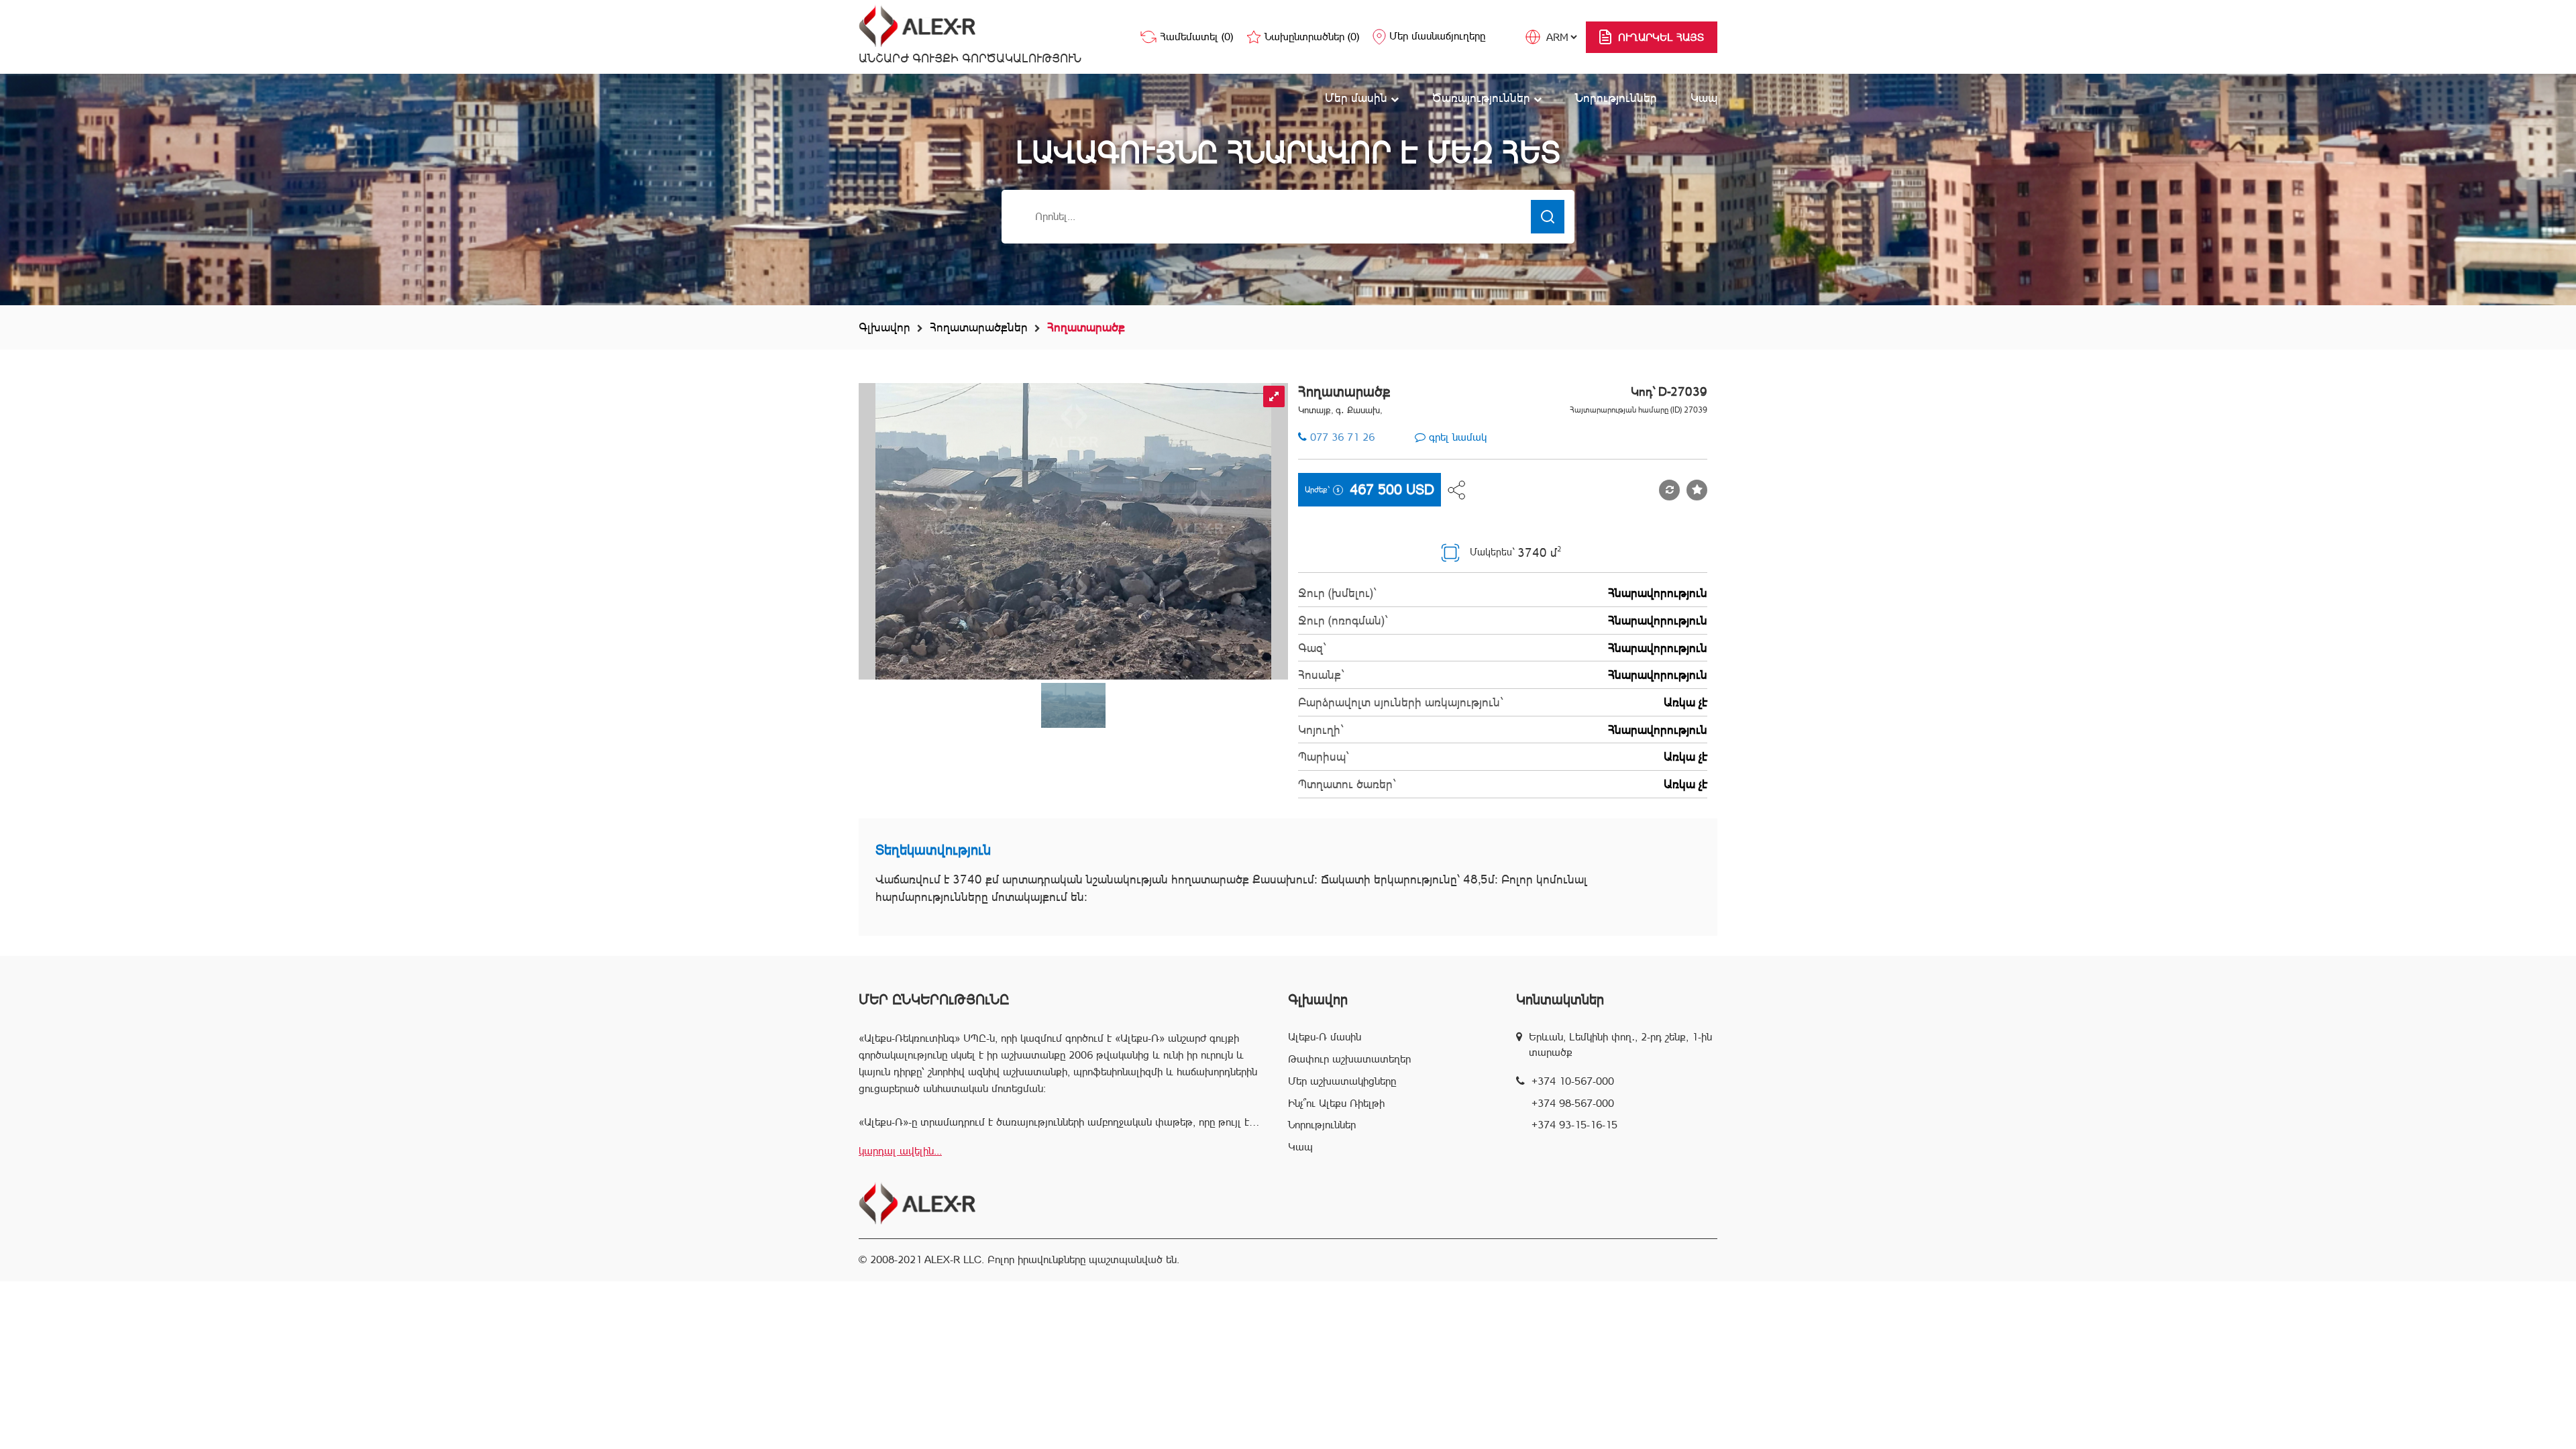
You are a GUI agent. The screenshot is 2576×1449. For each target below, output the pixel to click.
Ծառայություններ (1483, 98)
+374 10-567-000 (1573, 1081)
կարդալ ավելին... (900, 1151)
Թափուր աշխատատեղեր (1349, 1059)
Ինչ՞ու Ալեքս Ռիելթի (1336, 1103)
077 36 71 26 (1342, 437)
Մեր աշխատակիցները (1342, 1081)
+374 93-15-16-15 (1574, 1125)
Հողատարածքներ (979, 327)
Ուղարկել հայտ (1661, 37)
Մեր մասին (1358, 98)
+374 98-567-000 (1573, 1103)
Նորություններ (1616, 98)
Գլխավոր (884, 327)
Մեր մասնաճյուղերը (1437, 36)
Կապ (1704, 98)
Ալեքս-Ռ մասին (1325, 1037)
